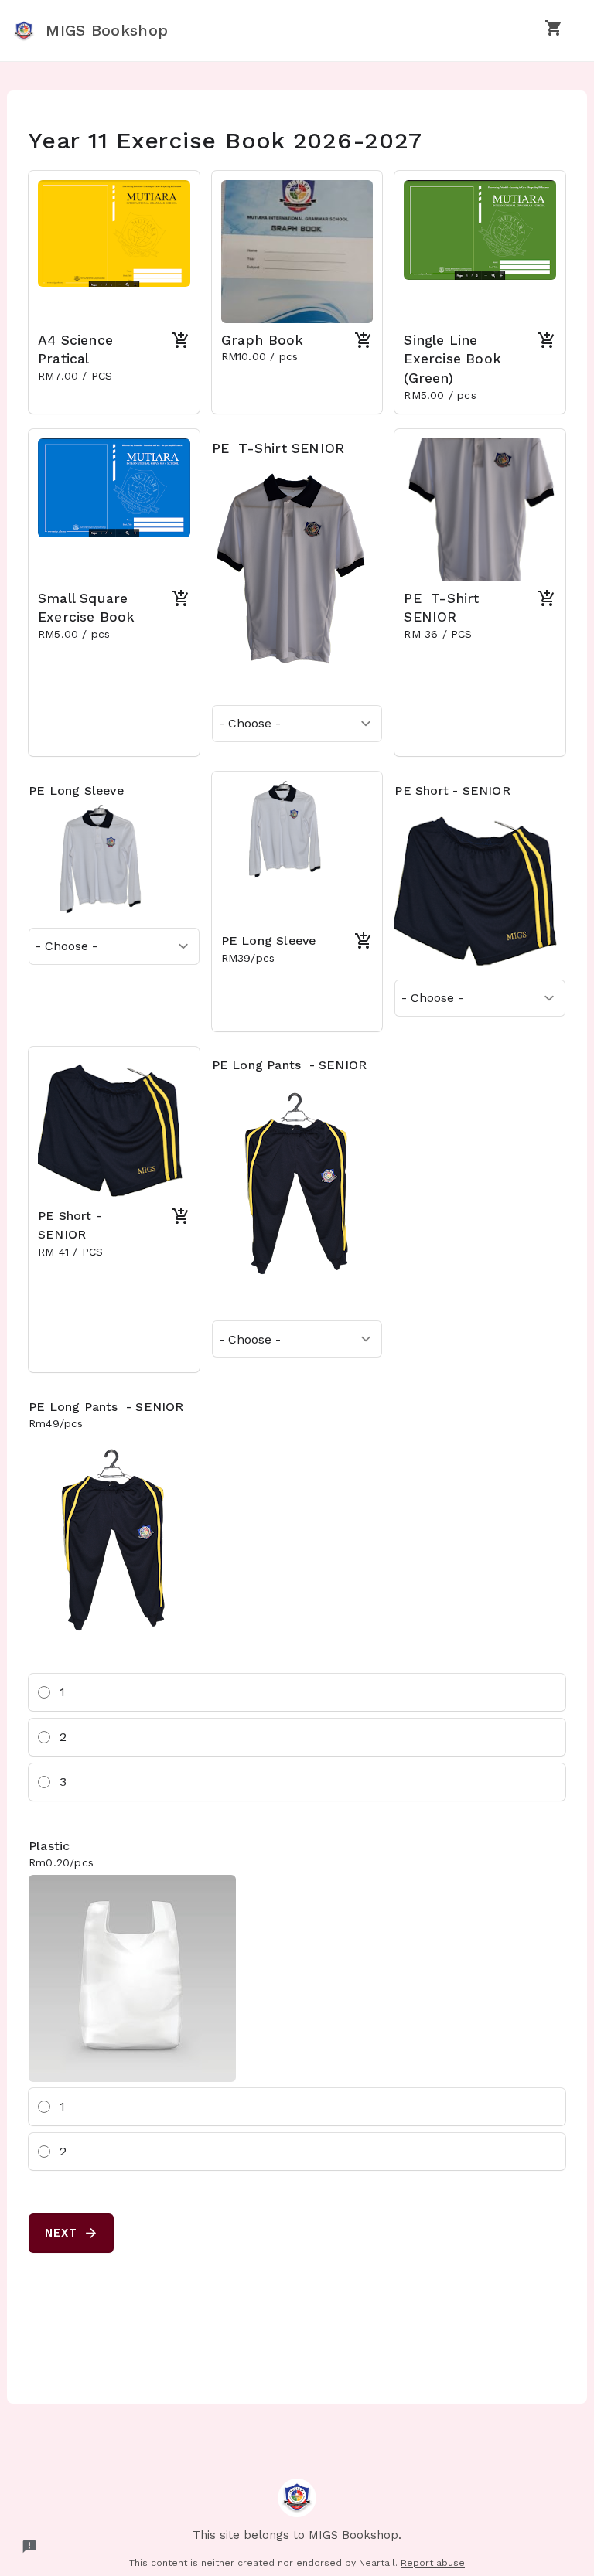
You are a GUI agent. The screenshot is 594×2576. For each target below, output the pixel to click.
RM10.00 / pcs (262, 356)
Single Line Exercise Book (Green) (452, 359)
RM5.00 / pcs (440, 395)
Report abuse (433, 2563)
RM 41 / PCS (72, 1252)
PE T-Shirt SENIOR (281, 448)
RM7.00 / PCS (75, 376)
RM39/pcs (248, 958)
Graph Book (263, 340)
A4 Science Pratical (75, 350)
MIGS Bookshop (104, 30)
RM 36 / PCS (440, 634)
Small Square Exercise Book (89, 608)
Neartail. (378, 2563)
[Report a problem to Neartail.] (29, 2547)
